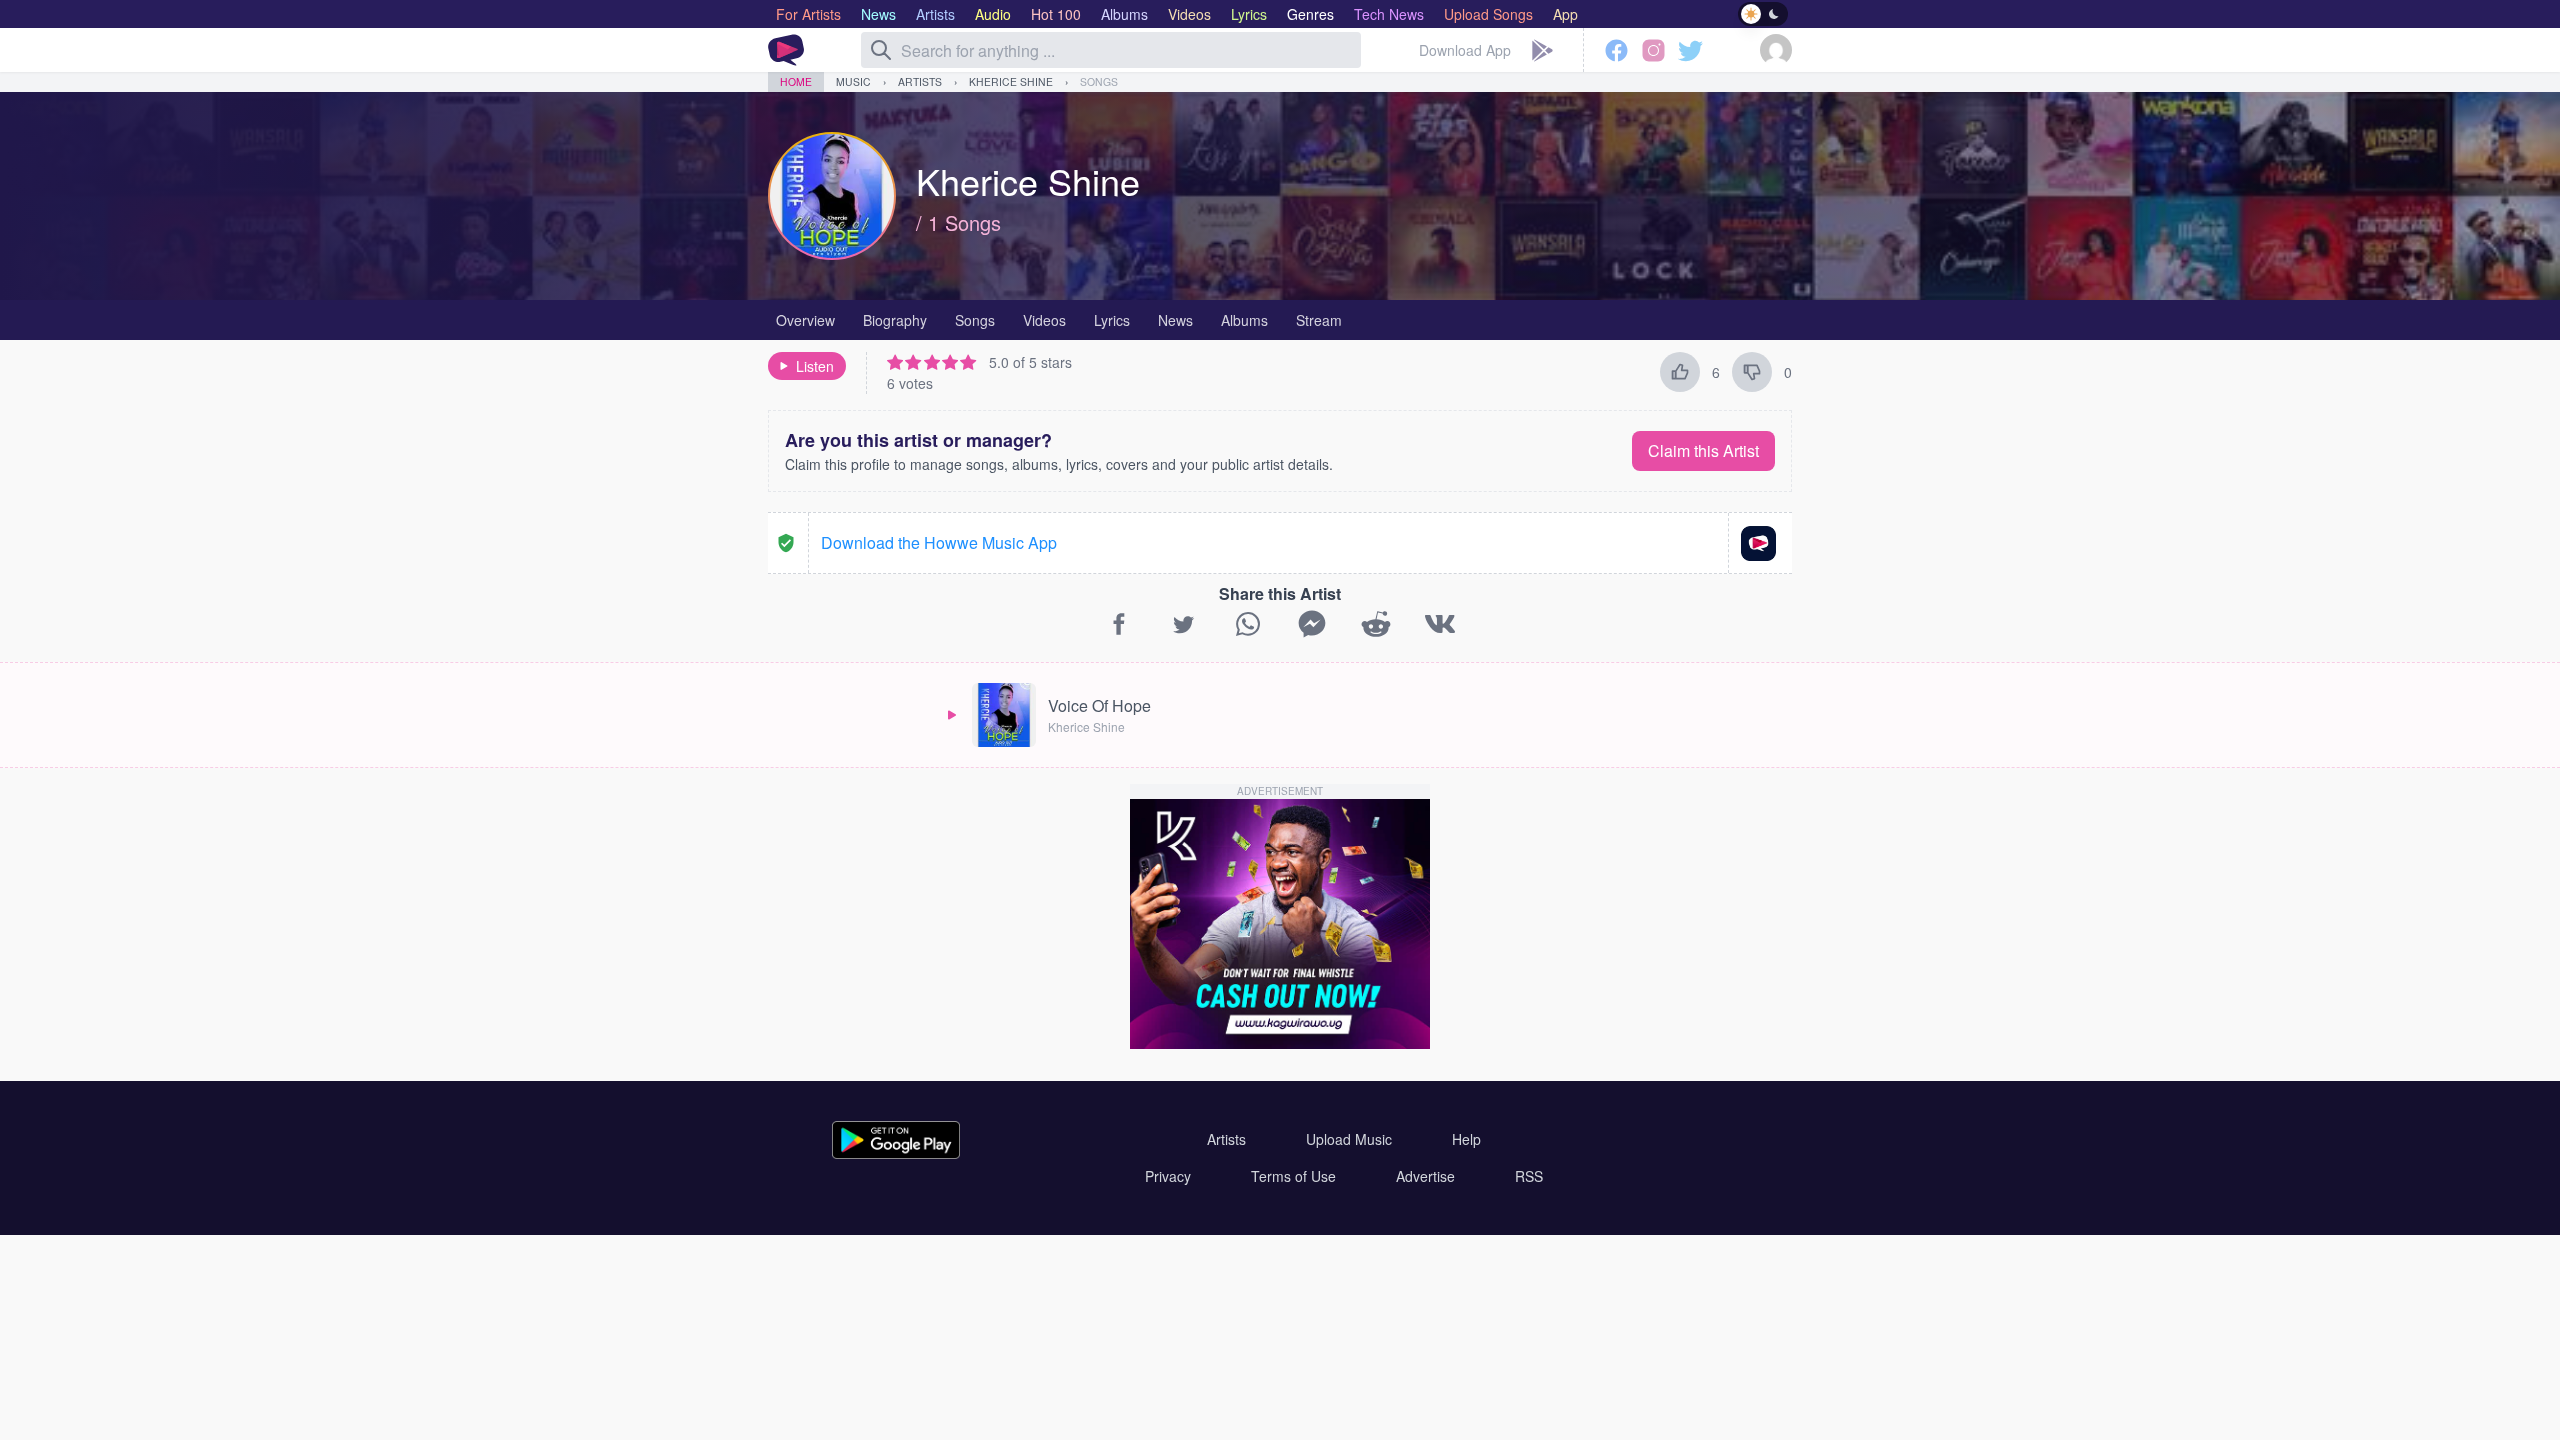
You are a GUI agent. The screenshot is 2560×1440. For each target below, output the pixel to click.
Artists (920, 81)
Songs (1099, 81)
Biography (895, 320)
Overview (805, 320)
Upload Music (1349, 1139)
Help (1466, 1139)
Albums (1244, 320)
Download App (1465, 50)
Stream (1319, 320)
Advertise (1425, 1176)
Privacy (1168, 1176)
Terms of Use (1293, 1176)
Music (853, 81)
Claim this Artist (1703, 450)
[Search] (881, 50)
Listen (815, 366)
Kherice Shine (1011, 81)
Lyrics (1112, 320)
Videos (1044, 320)
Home (796, 81)
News (1175, 320)
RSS (1529, 1176)
